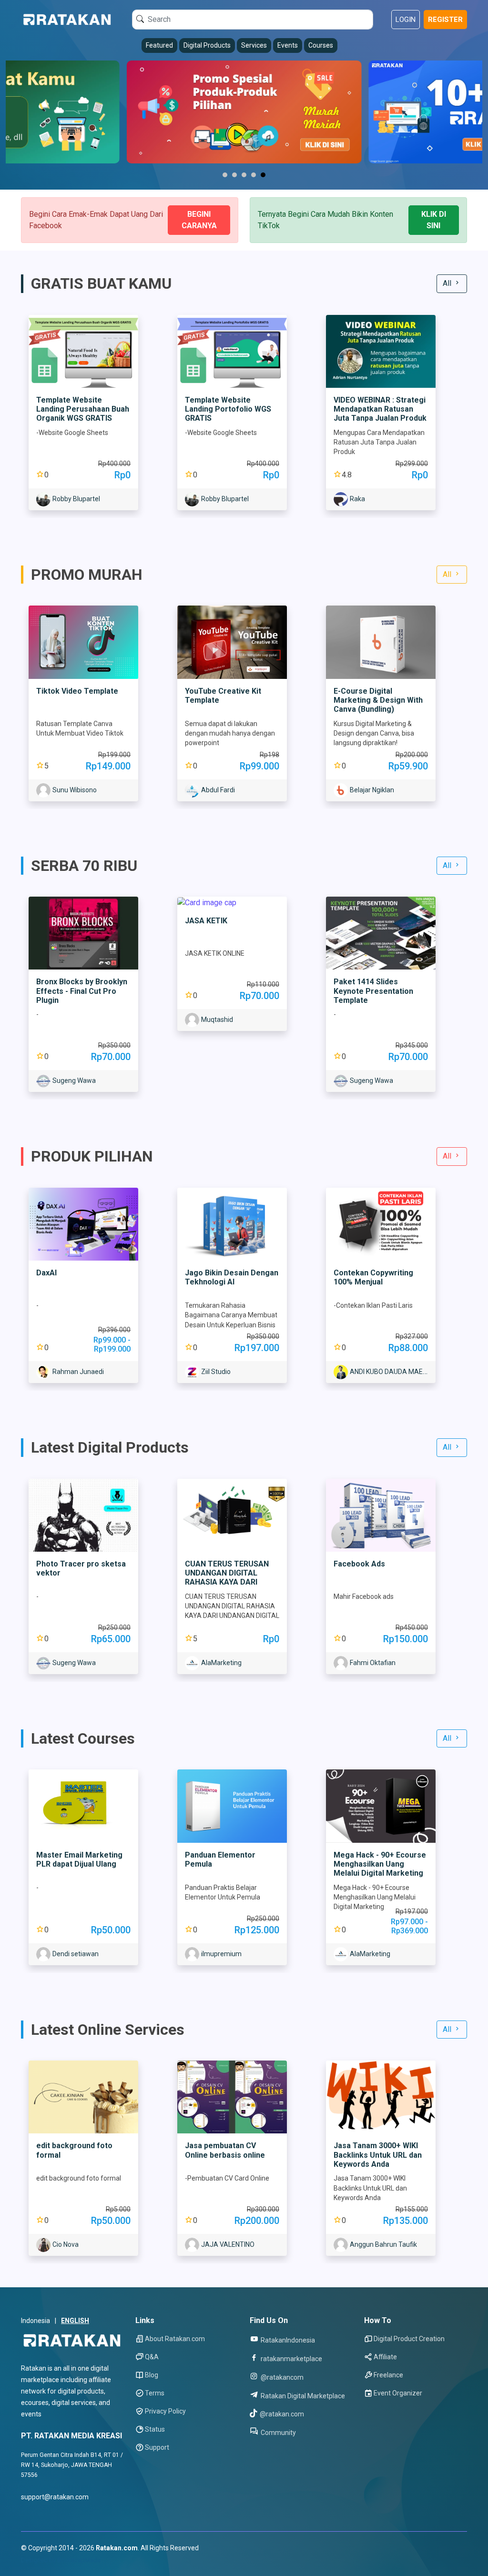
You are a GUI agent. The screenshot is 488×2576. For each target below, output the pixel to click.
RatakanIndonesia (287, 2340)
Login (406, 20)
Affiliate (385, 2357)
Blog (152, 2375)
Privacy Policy (165, 2411)
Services (254, 45)
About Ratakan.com (175, 2339)
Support (157, 2447)
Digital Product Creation (409, 2339)
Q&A (152, 2357)
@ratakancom (281, 2377)
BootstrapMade (79, 2560)
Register (445, 20)
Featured (159, 45)
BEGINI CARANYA (199, 220)
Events (288, 45)
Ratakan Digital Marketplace (302, 2396)
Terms (155, 2393)
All (448, 283)
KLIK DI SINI (434, 220)
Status (155, 2429)
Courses (321, 45)
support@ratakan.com (55, 2497)
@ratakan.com (281, 2414)
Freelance (388, 2375)
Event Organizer (398, 2393)
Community (278, 2432)
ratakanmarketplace (291, 2359)
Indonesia (36, 2321)
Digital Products (207, 45)
